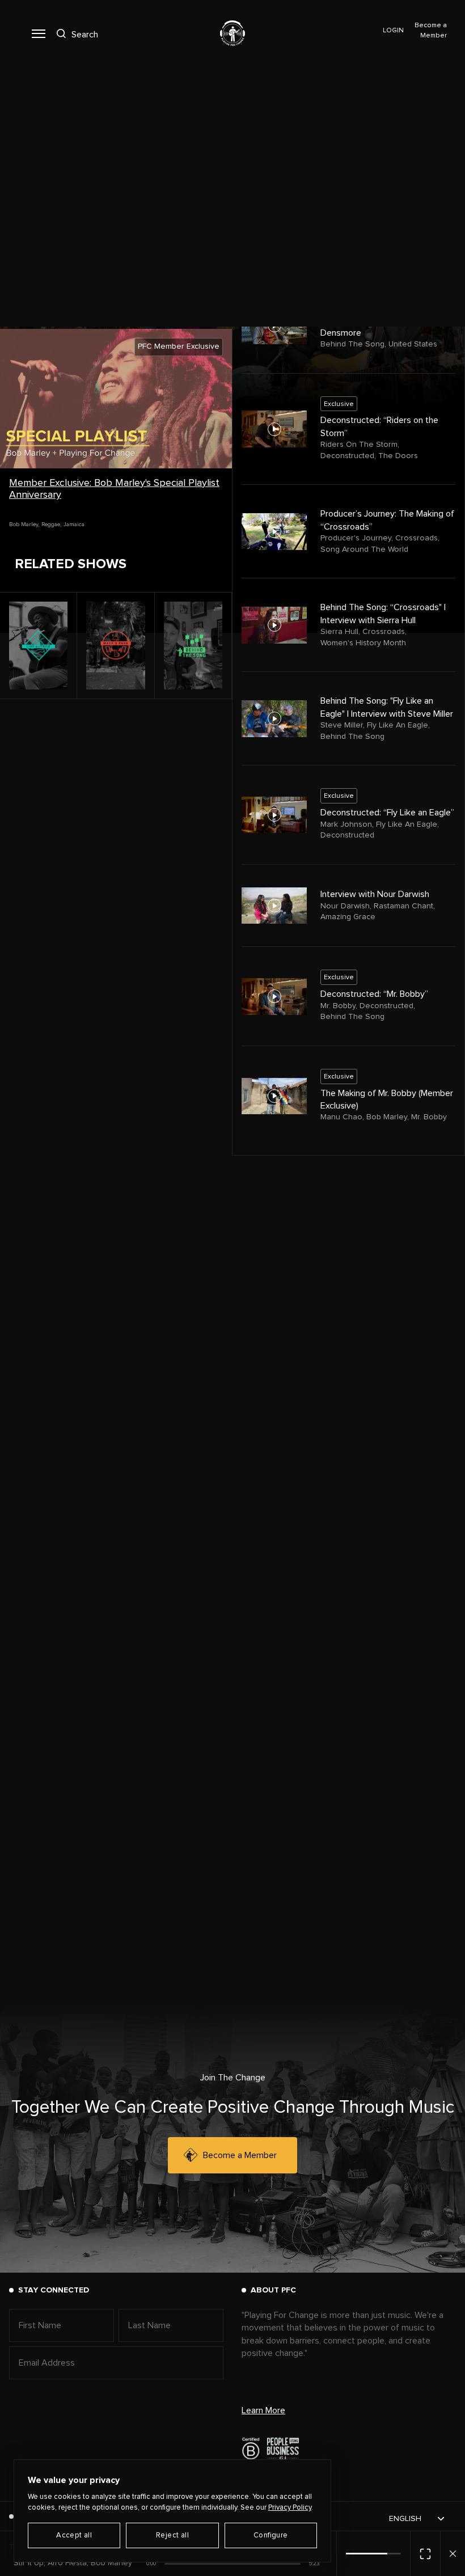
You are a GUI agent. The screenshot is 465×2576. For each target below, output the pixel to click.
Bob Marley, (24, 524)
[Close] (453, 2554)
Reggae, (51, 524)
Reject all (172, 2535)
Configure (271, 2535)
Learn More (263, 2410)
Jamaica (74, 524)
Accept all (74, 2535)
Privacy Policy (290, 2508)
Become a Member (240, 2155)
